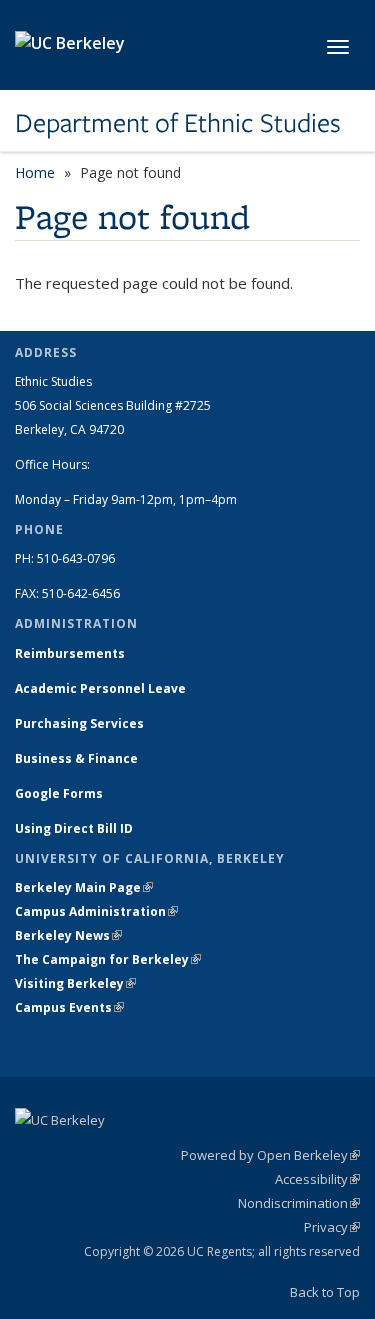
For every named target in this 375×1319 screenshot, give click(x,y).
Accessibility (317, 1179)
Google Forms (60, 793)
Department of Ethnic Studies (178, 123)
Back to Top (325, 1292)
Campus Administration (96, 911)
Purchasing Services (79, 723)
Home (35, 172)
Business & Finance (76, 758)
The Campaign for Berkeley (108, 959)
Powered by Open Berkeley (270, 1155)
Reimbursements (70, 653)
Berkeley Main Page (84, 887)
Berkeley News (68, 935)
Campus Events (69, 1007)
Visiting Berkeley (75, 983)
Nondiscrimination (299, 1203)
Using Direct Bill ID (75, 828)
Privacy (332, 1227)
